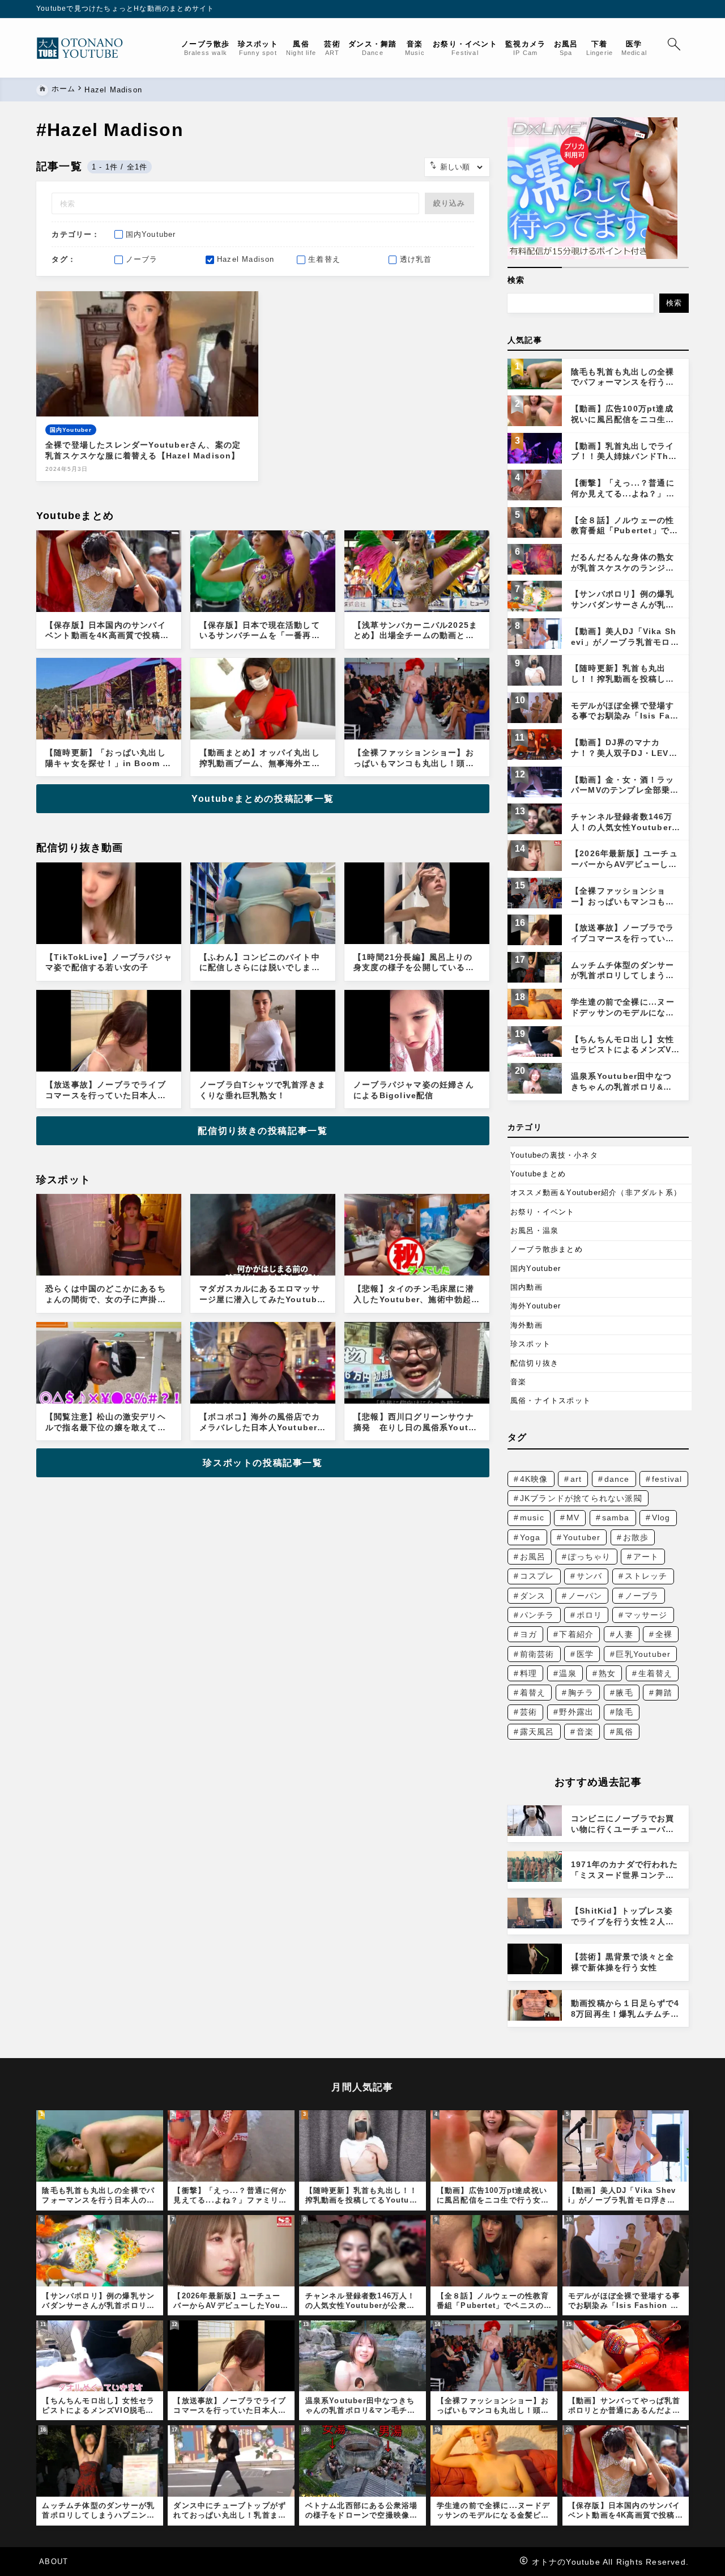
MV (573, 1517)
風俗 (624, 1732)
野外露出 (576, 1712)
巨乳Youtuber (643, 1654)
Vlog (661, 1517)
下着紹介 (576, 1634)
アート (646, 1557)
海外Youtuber (536, 1306)
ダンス (533, 1596)
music (532, 1517)
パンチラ (537, 1615)
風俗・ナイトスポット (551, 1400)
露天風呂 (537, 1732)
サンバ (590, 1576)
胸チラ (581, 1693)
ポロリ (590, 1615)
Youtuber (582, 1537)
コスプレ (537, 1576)
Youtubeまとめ (538, 1174)
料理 (528, 1673)
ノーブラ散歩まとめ (547, 1249)
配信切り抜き (534, 1363)
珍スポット (530, 1344)
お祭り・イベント (543, 1212)
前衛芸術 (537, 1654)
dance (617, 1479)
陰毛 (624, 1712)
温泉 (568, 1673)
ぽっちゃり (590, 1557)
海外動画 (526, 1325)
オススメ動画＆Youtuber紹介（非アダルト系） (596, 1193)
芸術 (528, 1712)
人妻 (624, 1634)
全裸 (664, 1634)
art (576, 1479)
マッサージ (646, 1615)
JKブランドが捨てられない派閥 (581, 1498)
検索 (516, 280)
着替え (533, 1693)
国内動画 (526, 1287)
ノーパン (585, 1596)
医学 (585, 1654)
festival (667, 1479)
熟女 (607, 1673)
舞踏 (664, 1693)
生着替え (656, 1673)
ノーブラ (642, 1596)
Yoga (530, 1537)
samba (616, 1517)
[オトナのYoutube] (84, 48)
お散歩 (636, 1537)
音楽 (518, 1382)
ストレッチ (646, 1576)
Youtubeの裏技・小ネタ (554, 1155)
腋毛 (624, 1693)
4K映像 (534, 1479)
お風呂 (533, 1557)
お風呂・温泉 (534, 1230)
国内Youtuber (536, 1268)
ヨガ (528, 1634)
